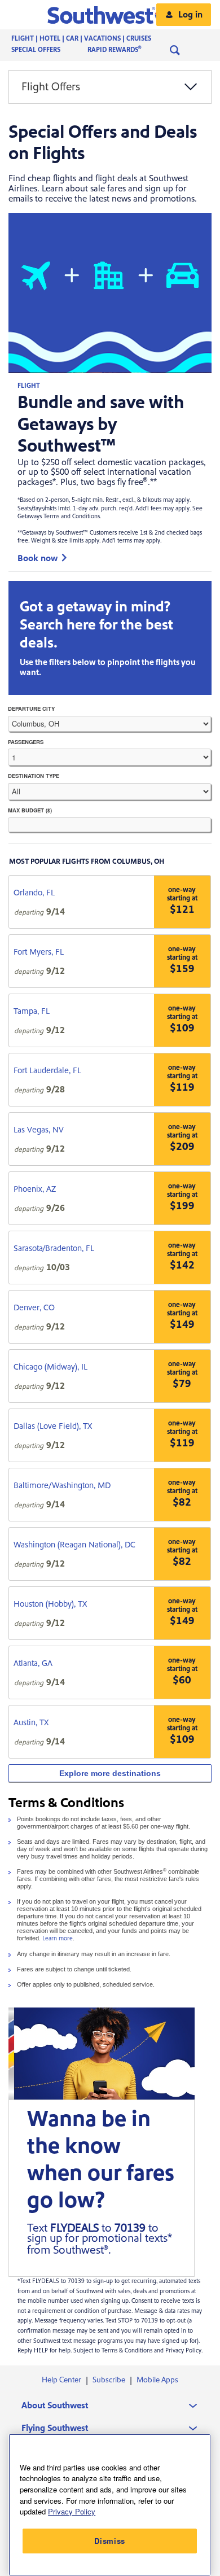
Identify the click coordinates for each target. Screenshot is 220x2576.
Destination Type (34, 776)
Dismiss (110, 2541)
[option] (110, 87)
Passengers (51, 742)
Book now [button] (38, 558)
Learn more (58, 1939)
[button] (110, 15)
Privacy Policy (72, 2511)
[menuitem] (93, 39)
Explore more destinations (110, 1773)
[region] (110, 2505)
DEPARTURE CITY (31, 708)
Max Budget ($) (30, 810)
